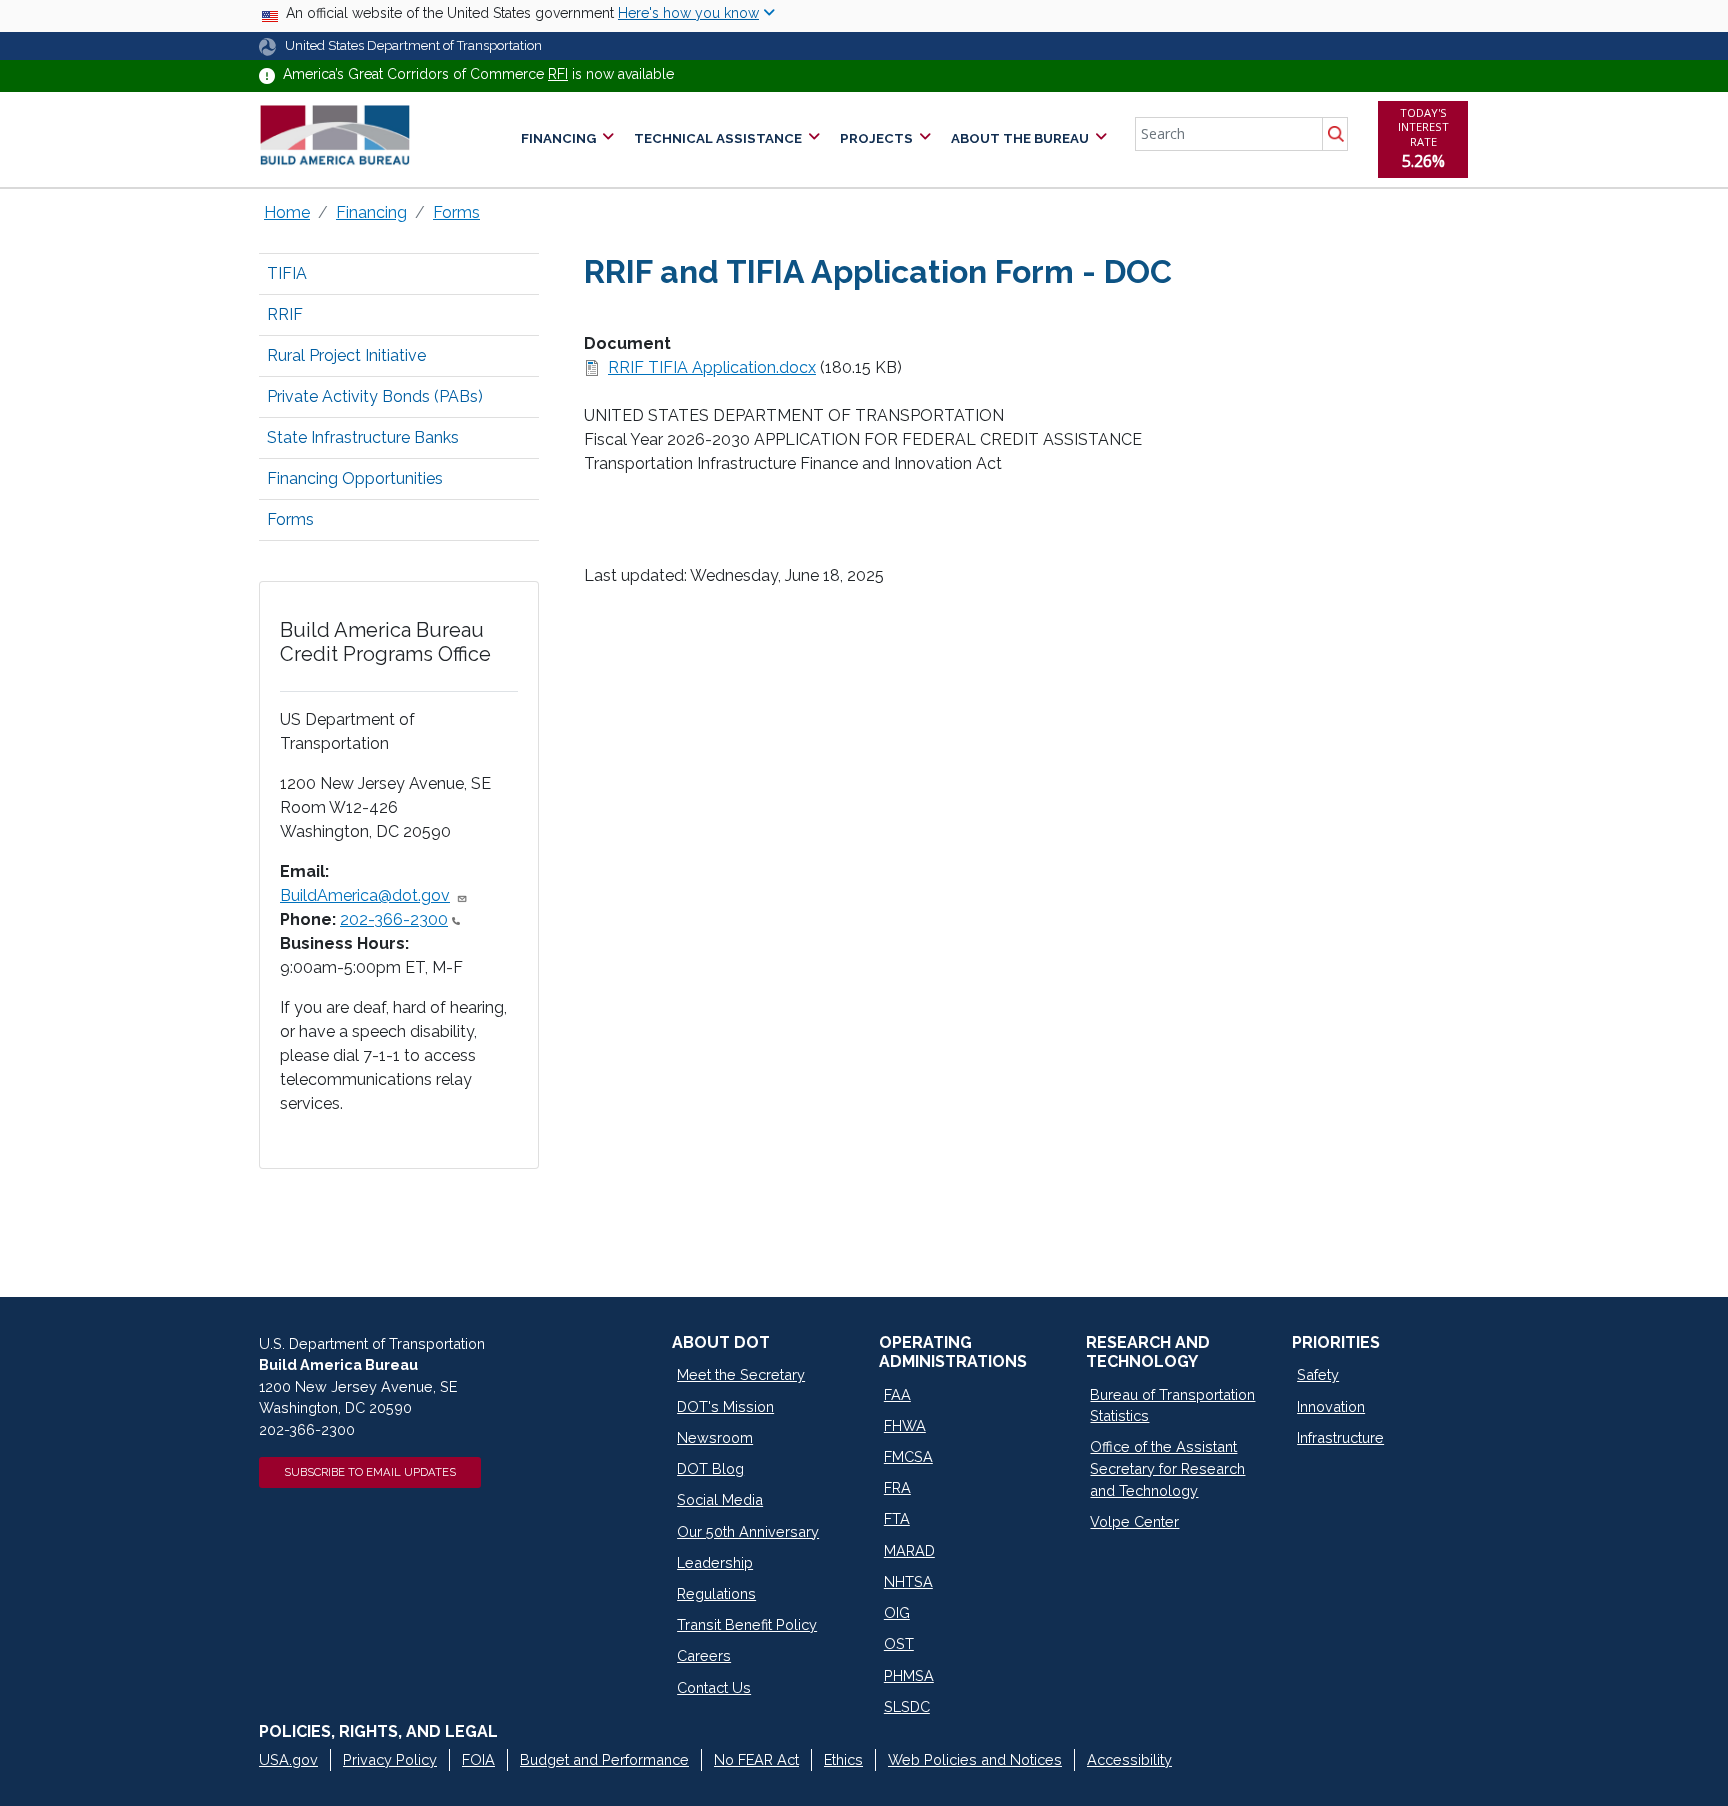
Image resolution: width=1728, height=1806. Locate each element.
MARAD (909, 1550)
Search (1335, 134)
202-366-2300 (394, 919)
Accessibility (1129, 1759)
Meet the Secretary (741, 1374)
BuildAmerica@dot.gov (365, 895)
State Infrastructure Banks (363, 437)
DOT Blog (710, 1468)
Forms (456, 212)
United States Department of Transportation (413, 45)
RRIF (285, 314)
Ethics (843, 1759)
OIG (897, 1612)
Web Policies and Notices (975, 1759)
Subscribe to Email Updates (370, 1472)
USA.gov (288, 1759)
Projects (876, 138)
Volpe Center (1134, 1521)
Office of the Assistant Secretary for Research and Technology (1167, 1468)
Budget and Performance (604, 1759)
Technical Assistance (718, 138)
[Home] (335, 135)
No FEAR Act (756, 1759)
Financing (558, 138)
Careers (704, 1655)
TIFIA (287, 273)
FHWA (905, 1425)
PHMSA (909, 1675)
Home (287, 212)
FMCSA (908, 1456)
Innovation (1331, 1406)
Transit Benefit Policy (747, 1624)
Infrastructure (1340, 1437)
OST (899, 1643)
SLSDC (907, 1706)
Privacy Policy (390, 1759)
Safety (1318, 1374)
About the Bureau (1020, 138)
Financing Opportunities (355, 478)
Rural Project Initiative (346, 355)
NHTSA (908, 1581)
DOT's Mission (725, 1406)
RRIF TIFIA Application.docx (712, 367)
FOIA (478, 1759)
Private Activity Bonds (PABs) (375, 396)
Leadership (715, 1562)
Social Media (720, 1499)
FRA (897, 1487)
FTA (897, 1518)
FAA (897, 1394)
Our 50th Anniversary (748, 1531)
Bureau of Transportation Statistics (1172, 1405)
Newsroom (715, 1437)
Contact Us (714, 1687)
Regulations (716, 1593)
